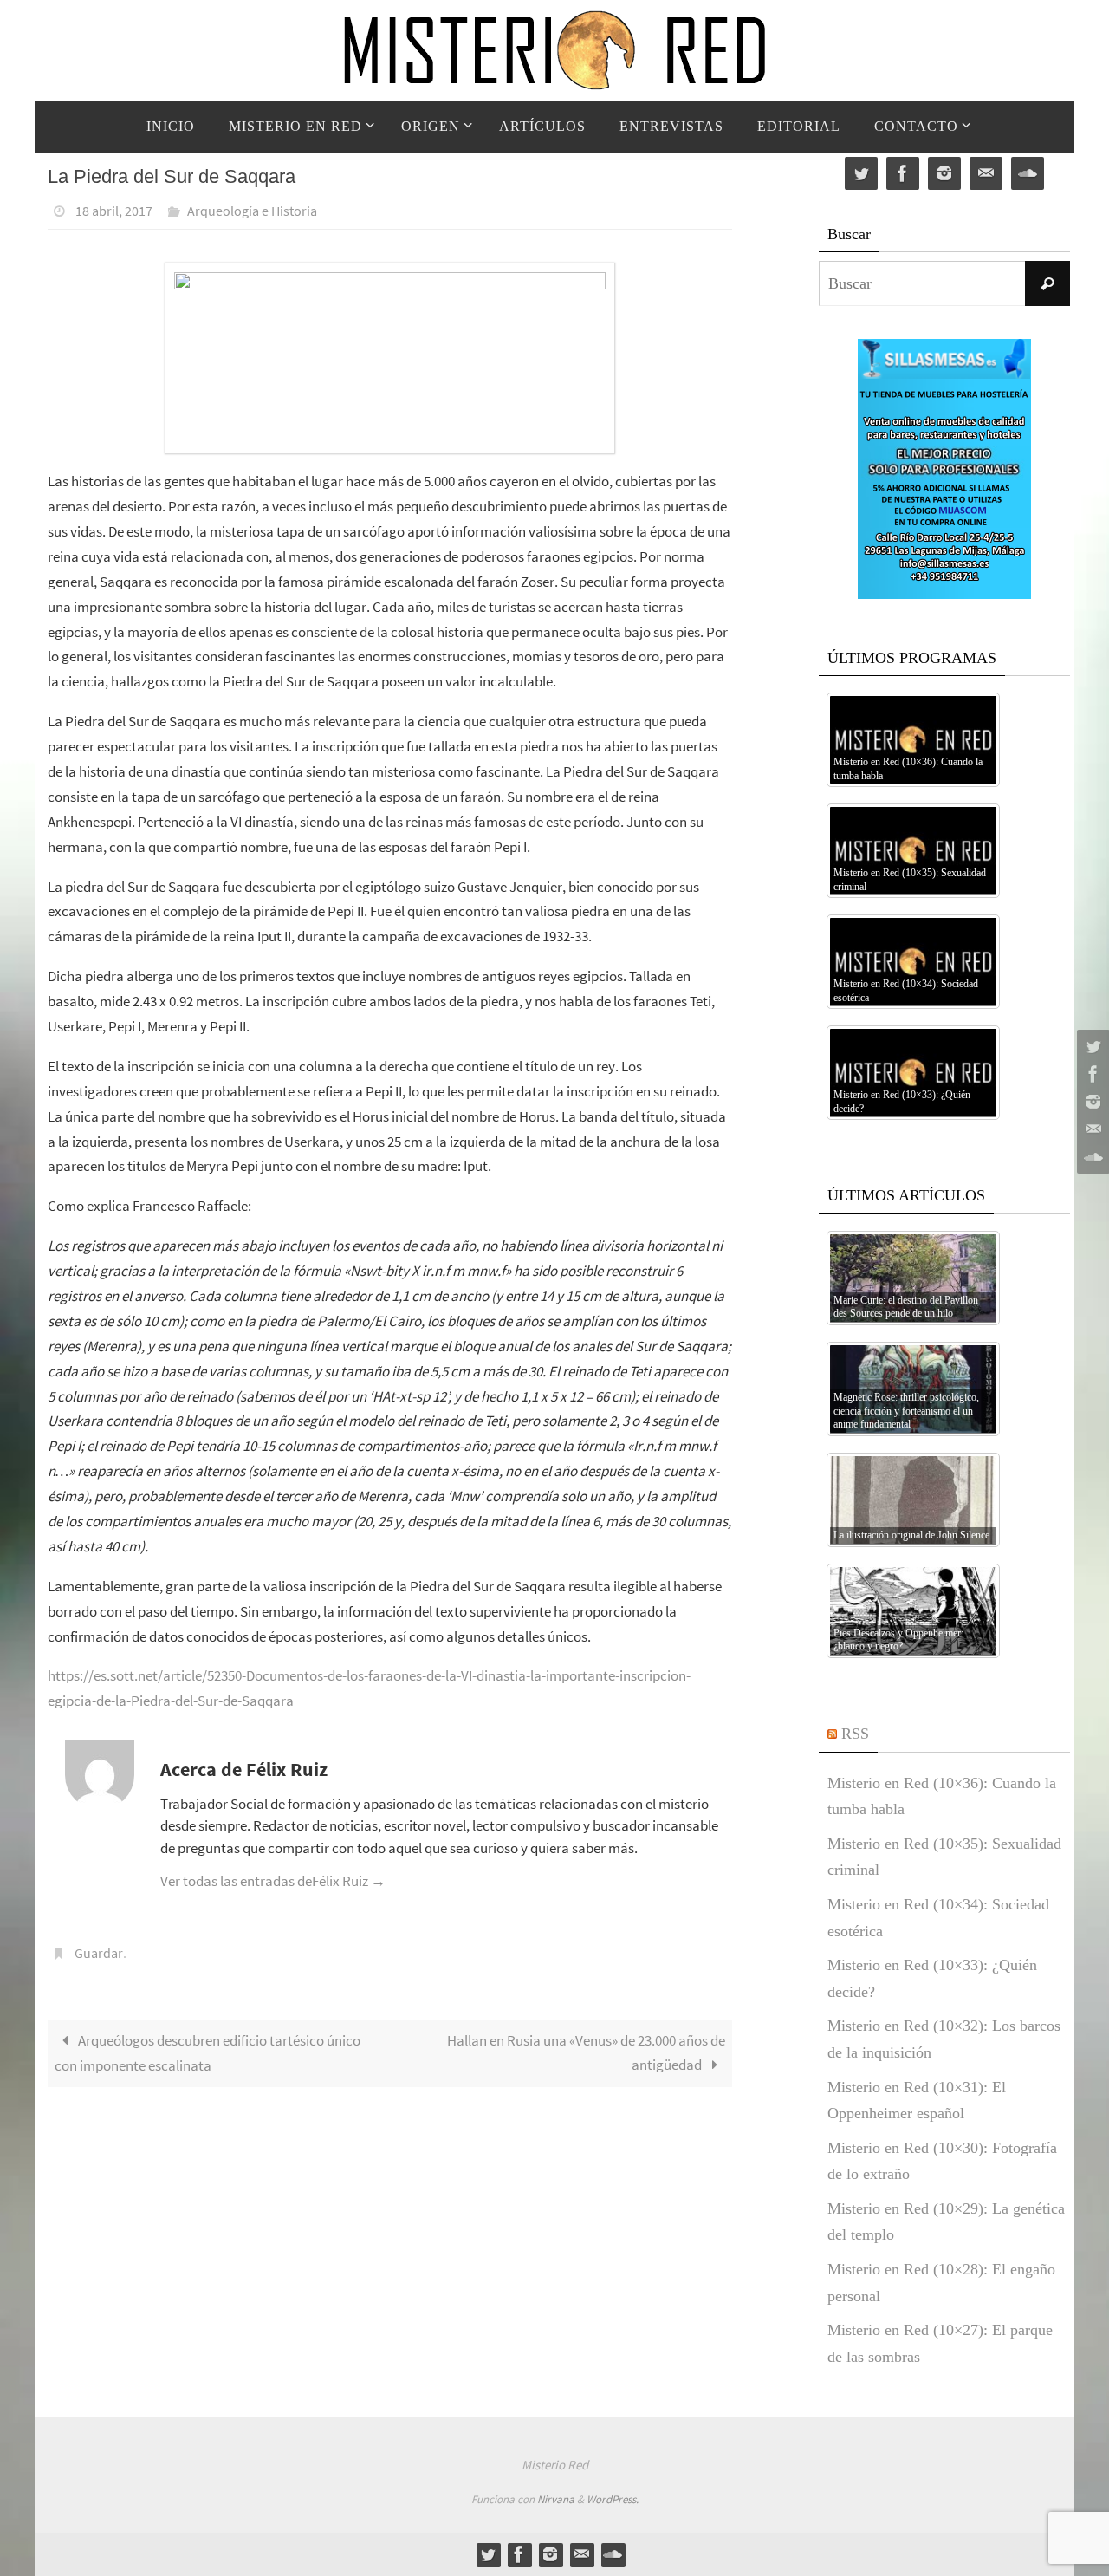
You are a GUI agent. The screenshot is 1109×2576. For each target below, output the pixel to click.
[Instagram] (1091, 1102)
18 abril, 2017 (114, 211)
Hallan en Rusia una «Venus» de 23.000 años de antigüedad (586, 2053)
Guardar (99, 1953)
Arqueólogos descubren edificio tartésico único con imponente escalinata (208, 2053)
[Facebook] (1091, 1074)
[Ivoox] (1091, 1157)
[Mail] (1091, 1129)
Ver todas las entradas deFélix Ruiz (273, 1881)
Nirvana (556, 2499)
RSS (855, 1734)
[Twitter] (1091, 1046)
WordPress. (613, 2499)
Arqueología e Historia (252, 211)
